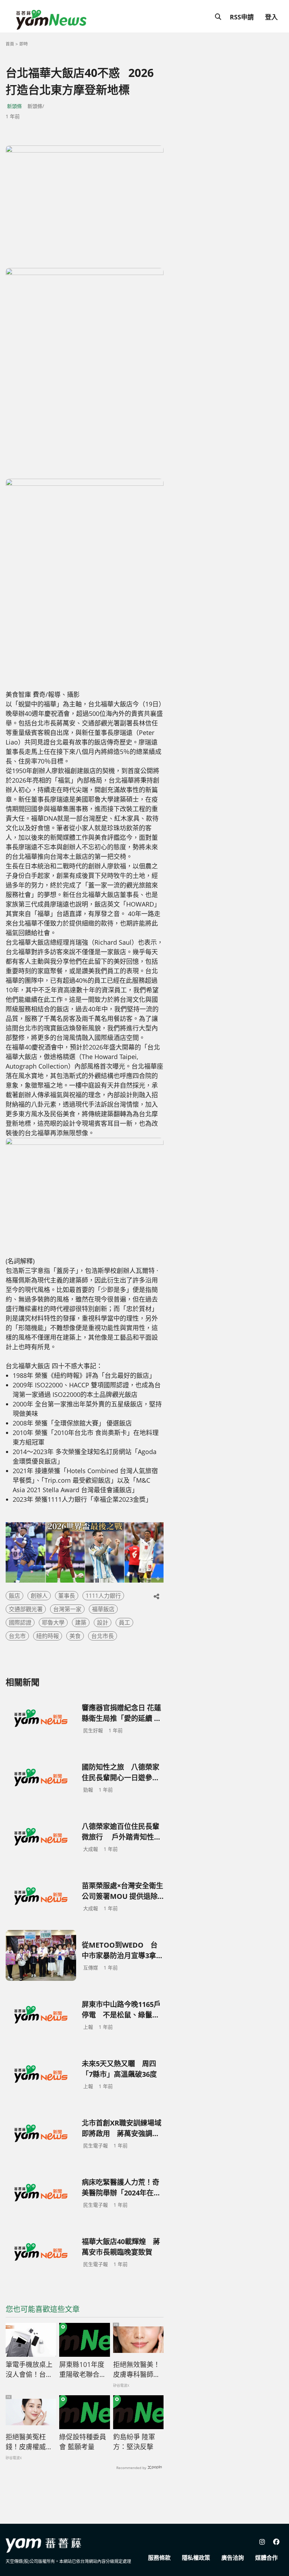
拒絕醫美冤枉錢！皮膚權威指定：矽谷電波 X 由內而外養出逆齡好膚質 (29, 2442)
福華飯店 (103, 1609)
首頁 (10, 44)
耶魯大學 (53, 1622)
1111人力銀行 (103, 1596)
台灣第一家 (67, 1609)
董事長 (67, 1596)
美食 (75, 1636)
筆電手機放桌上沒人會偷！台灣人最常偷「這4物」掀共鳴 (29, 2370)
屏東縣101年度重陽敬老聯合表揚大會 (83, 2370)
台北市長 (103, 1636)
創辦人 (39, 1596)
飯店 (14, 1596)
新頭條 (14, 106)
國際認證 (20, 1622)
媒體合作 (266, 2558)
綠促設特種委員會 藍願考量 (83, 2442)
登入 (271, 17)
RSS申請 (242, 17)
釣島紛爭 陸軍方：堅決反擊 (134, 2442)
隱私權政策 (196, 2558)
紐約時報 (48, 1636)
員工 (124, 1622)
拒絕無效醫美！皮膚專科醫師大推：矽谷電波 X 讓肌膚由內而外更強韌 (137, 2370)
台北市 (17, 1636)
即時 (24, 44)
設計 (103, 1622)
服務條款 (159, 2558)
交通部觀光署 (26, 1609)
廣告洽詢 (233, 2558)
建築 (81, 1622)
